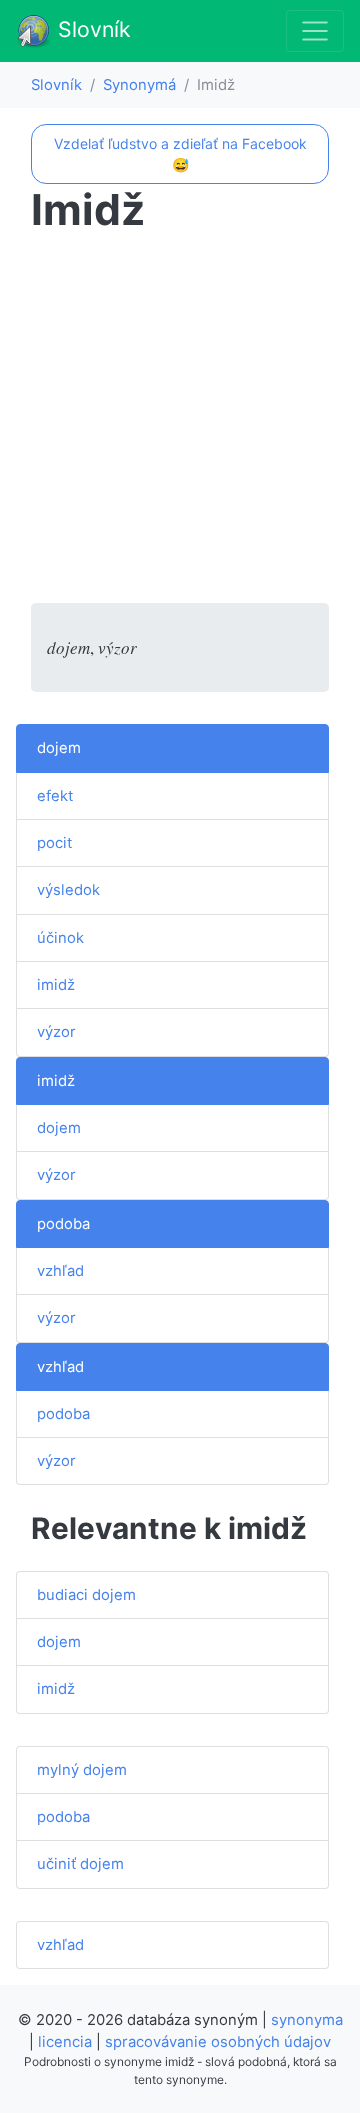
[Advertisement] (180, 423)
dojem (59, 748)
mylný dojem (82, 1770)
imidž (56, 985)
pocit (54, 843)
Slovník (91, 29)
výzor (56, 1032)
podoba (63, 1224)
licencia (65, 2042)
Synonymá (139, 85)
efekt (55, 796)
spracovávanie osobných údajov (218, 2042)
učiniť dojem (80, 1864)
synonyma (307, 2020)
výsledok (68, 890)
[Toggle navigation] (315, 31)
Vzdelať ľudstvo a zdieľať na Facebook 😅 (180, 154)
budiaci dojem (86, 1595)
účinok (60, 938)
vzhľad (60, 1271)
